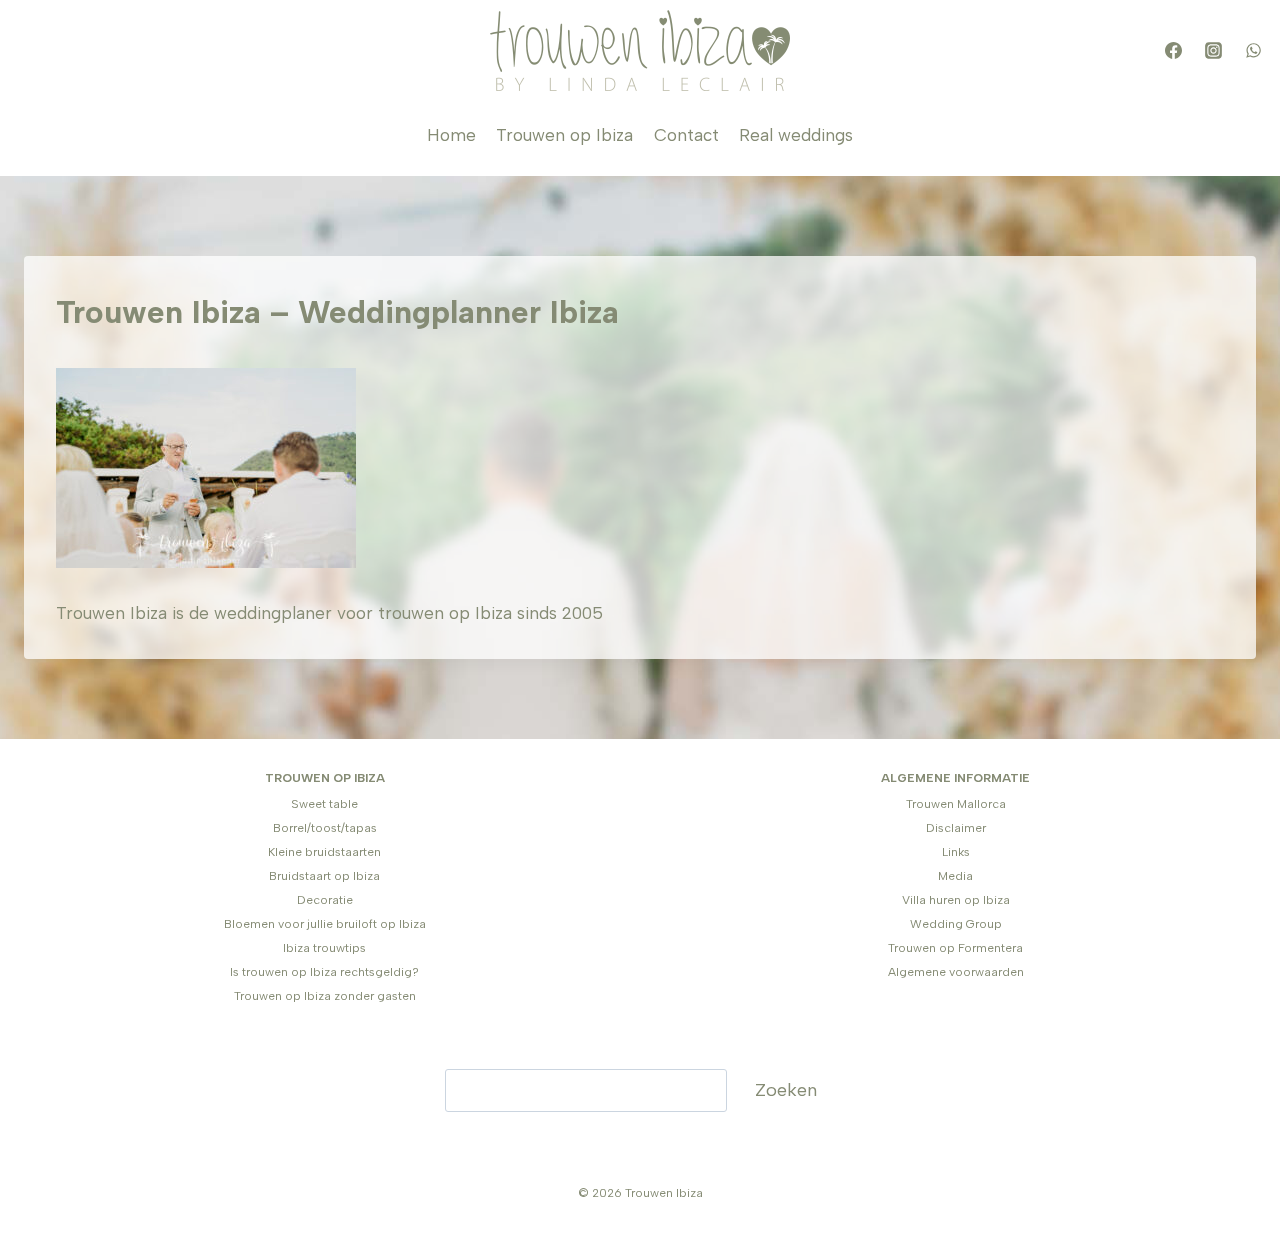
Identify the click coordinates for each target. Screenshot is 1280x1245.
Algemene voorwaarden (956, 972)
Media (955, 876)
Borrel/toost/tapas (325, 828)
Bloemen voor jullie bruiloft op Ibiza (325, 924)
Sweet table (324, 804)
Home (451, 135)
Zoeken (786, 1090)
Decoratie (325, 900)
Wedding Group (956, 924)
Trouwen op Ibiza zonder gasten (325, 996)
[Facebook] (1173, 51)
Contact (686, 135)
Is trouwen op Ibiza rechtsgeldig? (324, 972)
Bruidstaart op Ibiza (324, 876)
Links (956, 852)
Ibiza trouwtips (324, 948)
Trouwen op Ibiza (564, 135)
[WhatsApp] (1253, 51)
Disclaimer (956, 828)
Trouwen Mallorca (956, 804)
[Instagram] (1213, 51)
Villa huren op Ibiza (956, 900)
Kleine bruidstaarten (324, 852)
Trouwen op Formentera (955, 948)
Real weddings (796, 135)
